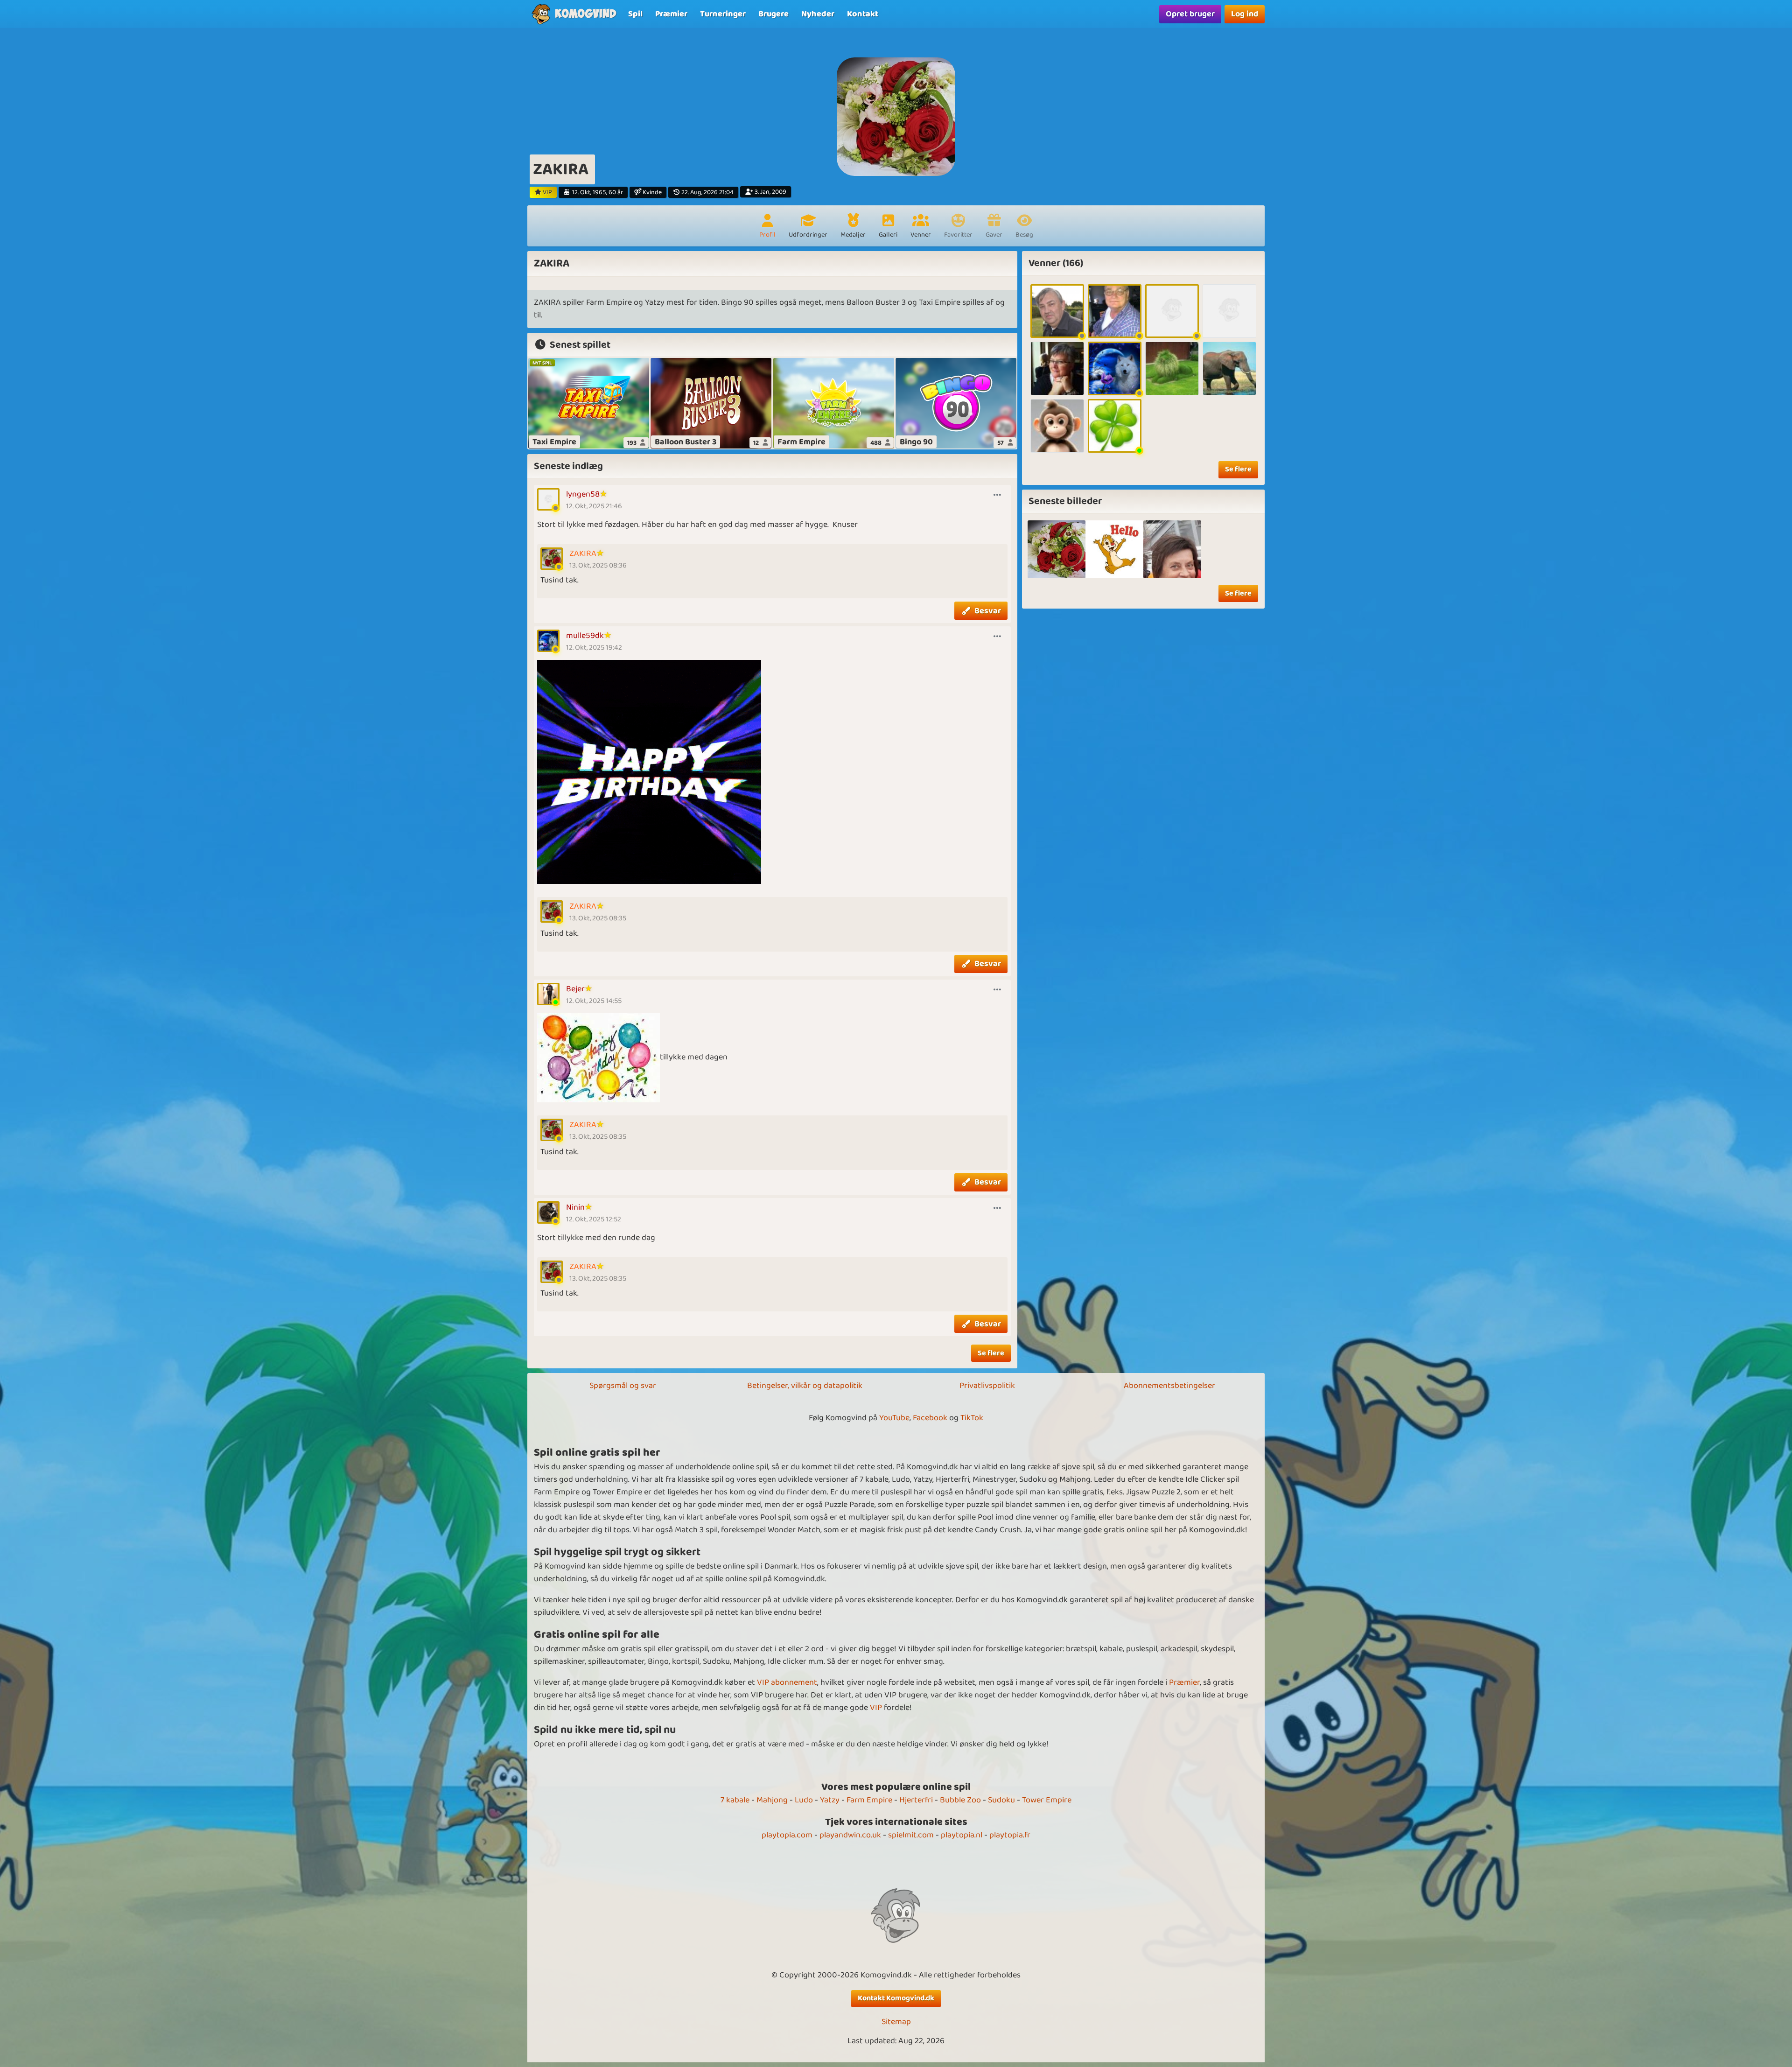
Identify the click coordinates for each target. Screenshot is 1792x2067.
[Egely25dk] (1172, 311)
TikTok (972, 1418)
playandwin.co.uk (850, 1835)
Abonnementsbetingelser (1169, 1386)
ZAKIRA (583, 554)
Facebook (930, 1418)
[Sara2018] (1229, 311)
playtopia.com (787, 1835)
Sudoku (1001, 1800)
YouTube (894, 1418)
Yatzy (830, 1800)
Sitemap (896, 2022)
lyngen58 (583, 494)
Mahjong (772, 1800)
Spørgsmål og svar (623, 1386)
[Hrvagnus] (1229, 368)
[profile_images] (1057, 549)
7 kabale (735, 1800)
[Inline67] (1057, 426)
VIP (876, 1708)
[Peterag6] (1172, 368)
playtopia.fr (1010, 1835)
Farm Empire (869, 1800)
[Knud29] (1057, 311)
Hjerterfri (916, 1800)
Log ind (1245, 14)
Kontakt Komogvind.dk (896, 1998)
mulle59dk (585, 636)
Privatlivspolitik (987, 1386)
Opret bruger (1190, 14)
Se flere (991, 1353)
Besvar (988, 611)
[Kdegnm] (1057, 368)
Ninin (575, 1207)
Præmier (1184, 1682)
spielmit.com (911, 1835)
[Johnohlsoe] (1115, 311)
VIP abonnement (787, 1682)
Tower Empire (1047, 1800)
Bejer (575, 989)
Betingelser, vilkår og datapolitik (805, 1386)
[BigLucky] (1115, 426)
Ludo (804, 1800)
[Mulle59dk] (1115, 368)
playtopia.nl (962, 1835)
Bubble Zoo (960, 1800)
